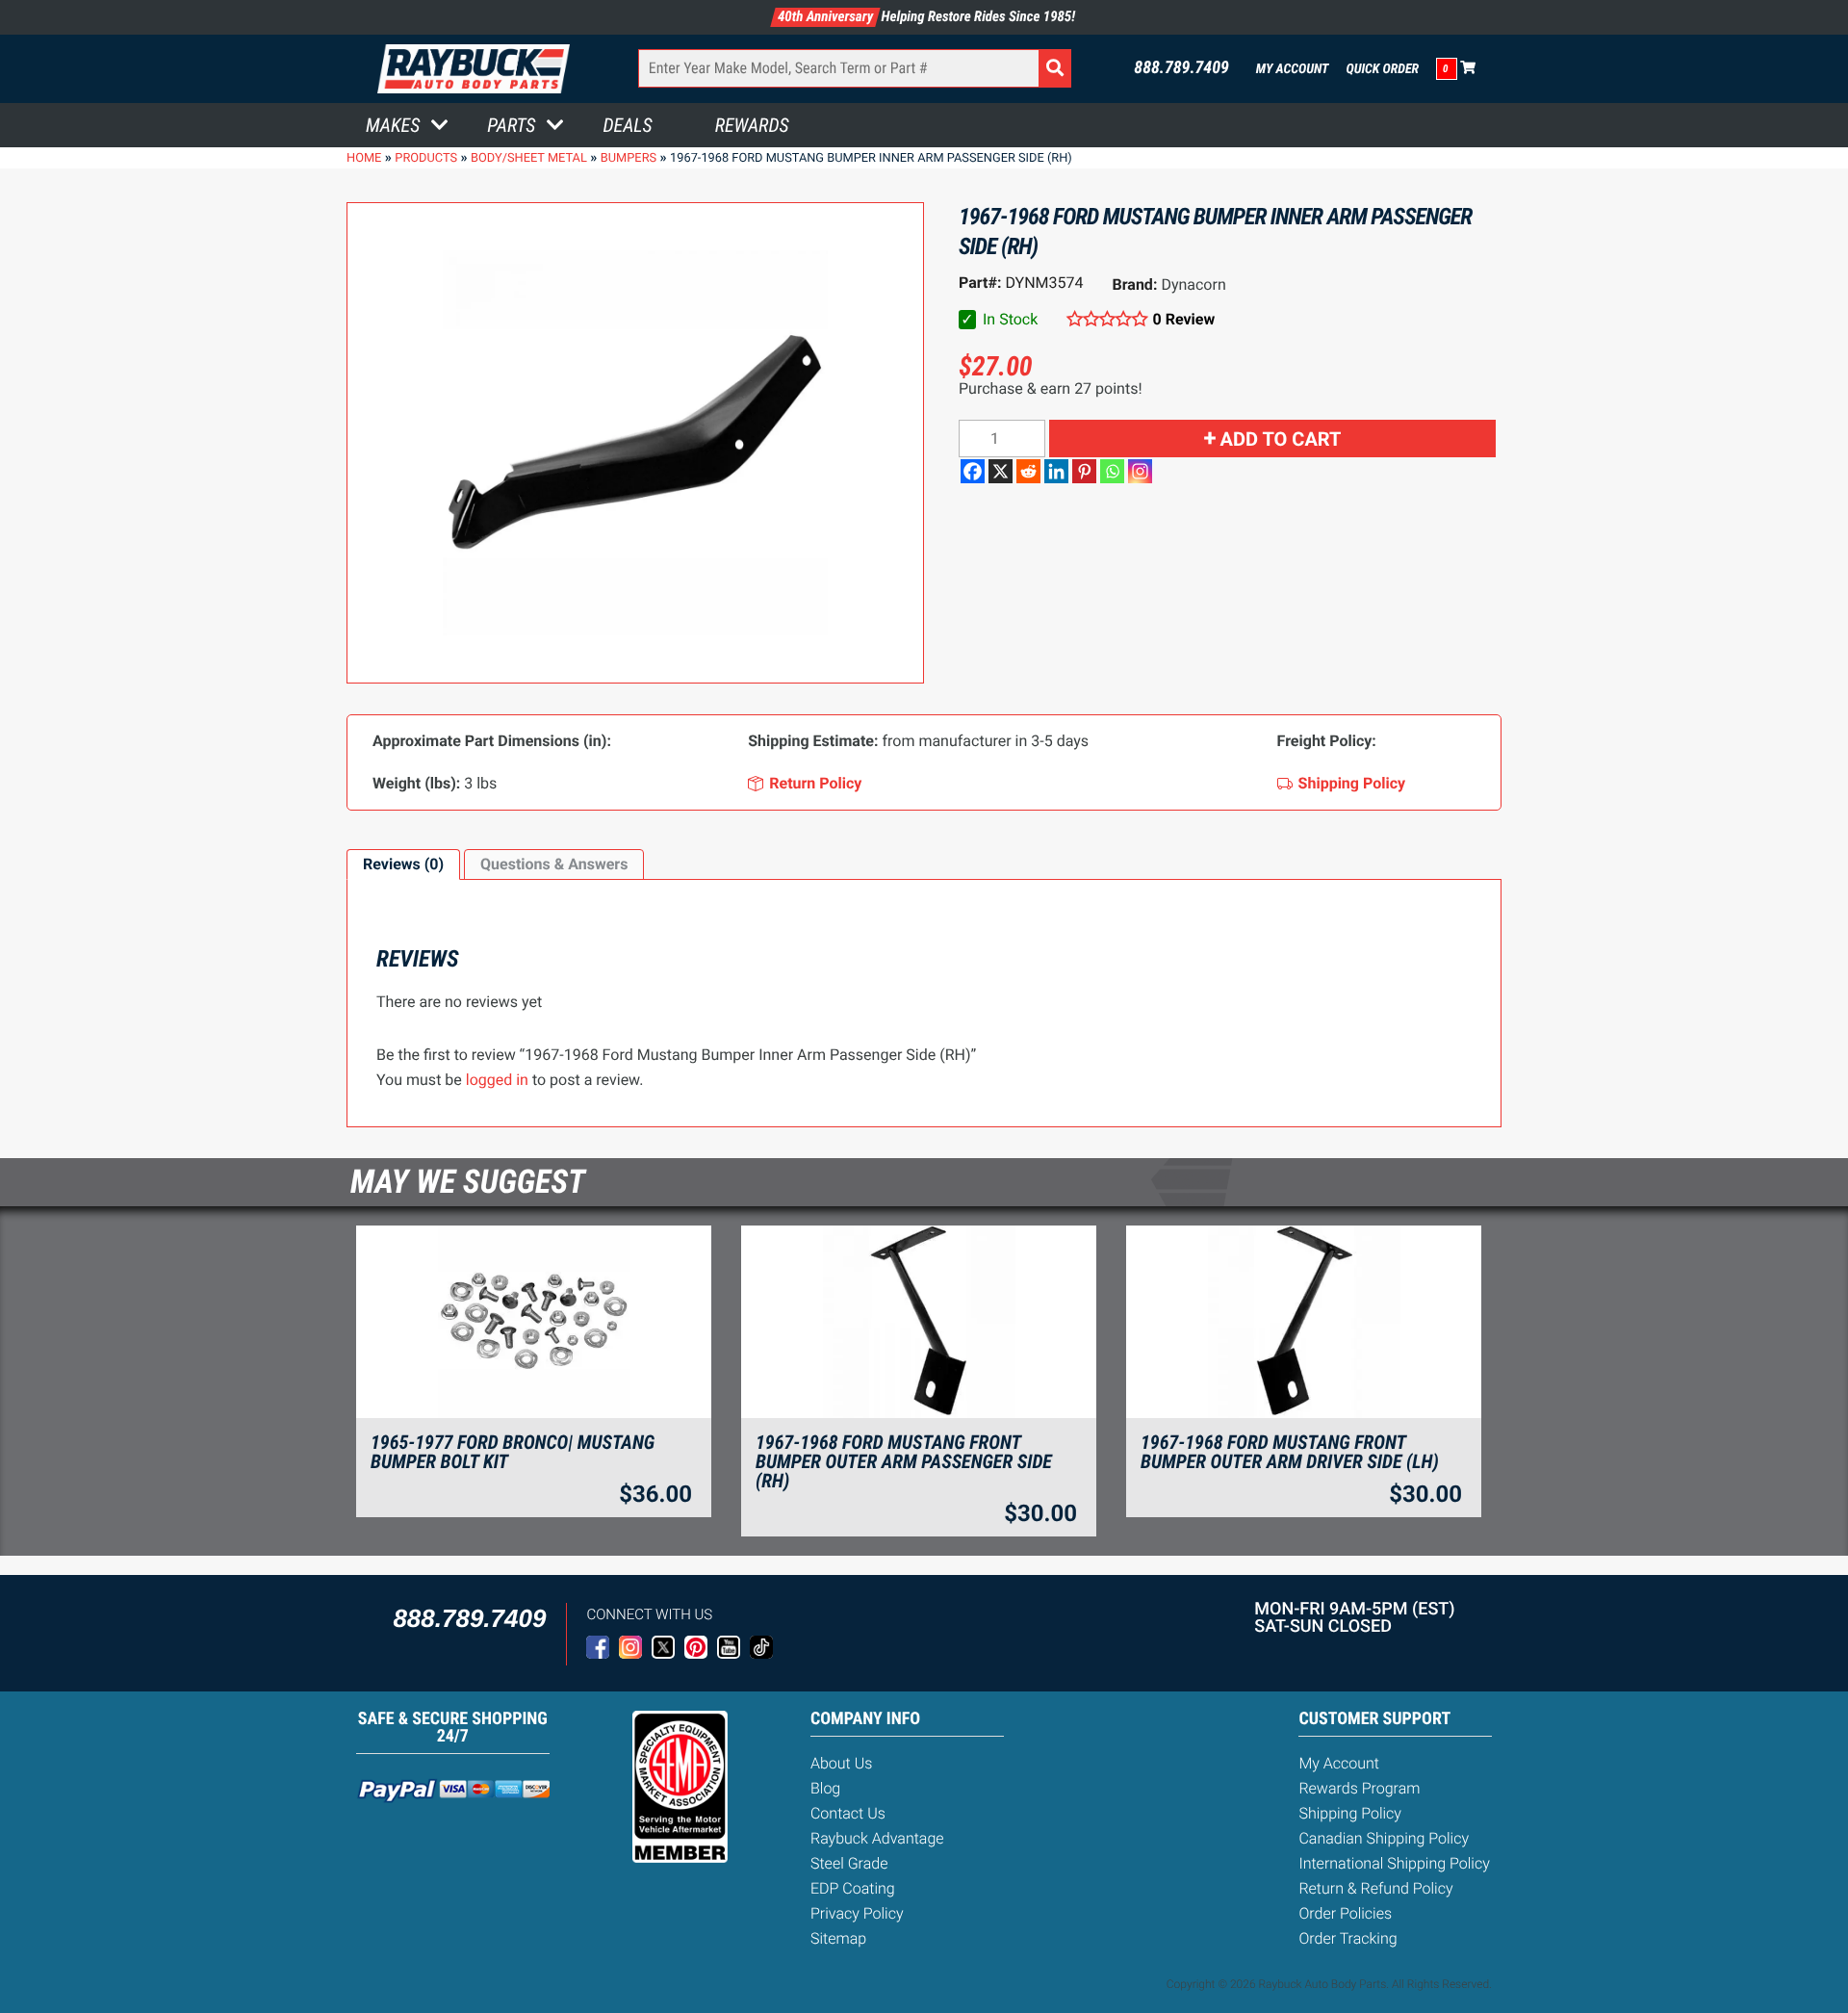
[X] (1001, 471)
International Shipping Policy (1394, 1863)
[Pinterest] (1084, 471)
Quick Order (1382, 69)
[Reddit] (1028, 471)
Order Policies (1345, 1913)
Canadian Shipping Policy (1384, 1838)
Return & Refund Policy (1375, 1888)
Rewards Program (1359, 1788)
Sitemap (838, 1938)
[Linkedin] (1056, 471)
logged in (497, 1080)
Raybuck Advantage (877, 1838)
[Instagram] (1140, 471)
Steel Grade (849, 1863)
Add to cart (1281, 439)
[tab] (403, 865)
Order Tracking (1347, 1938)
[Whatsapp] (1112, 471)
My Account (1293, 69)
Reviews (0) (403, 864)
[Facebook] (973, 471)
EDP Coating (853, 1888)
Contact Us (848, 1813)
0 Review (1184, 319)
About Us (841, 1763)
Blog (825, 1788)
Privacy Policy (857, 1913)
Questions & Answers (554, 864)
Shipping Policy (1350, 1813)
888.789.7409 (1181, 68)
